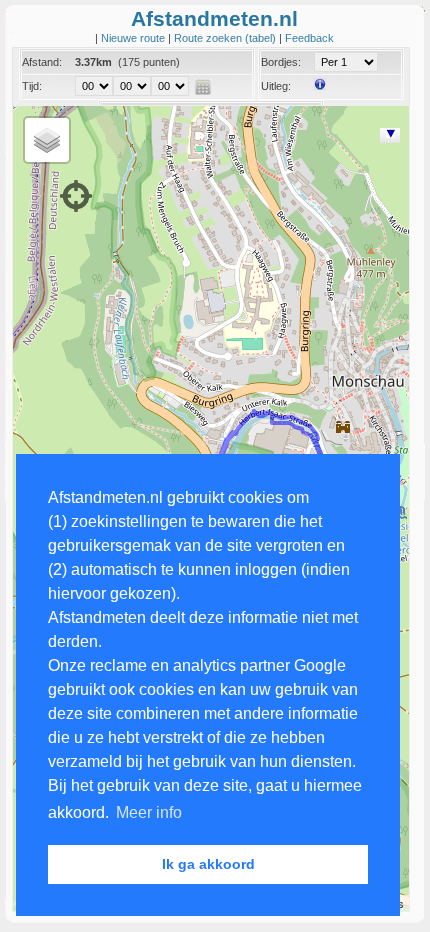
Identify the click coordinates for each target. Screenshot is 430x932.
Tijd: (32, 86)
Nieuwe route (134, 38)
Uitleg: (276, 86)
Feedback (309, 38)
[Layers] (47, 140)
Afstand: (42, 62)
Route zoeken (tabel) (226, 38)
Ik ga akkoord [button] (208, 864)
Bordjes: (281, 62)
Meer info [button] (149, 812)
